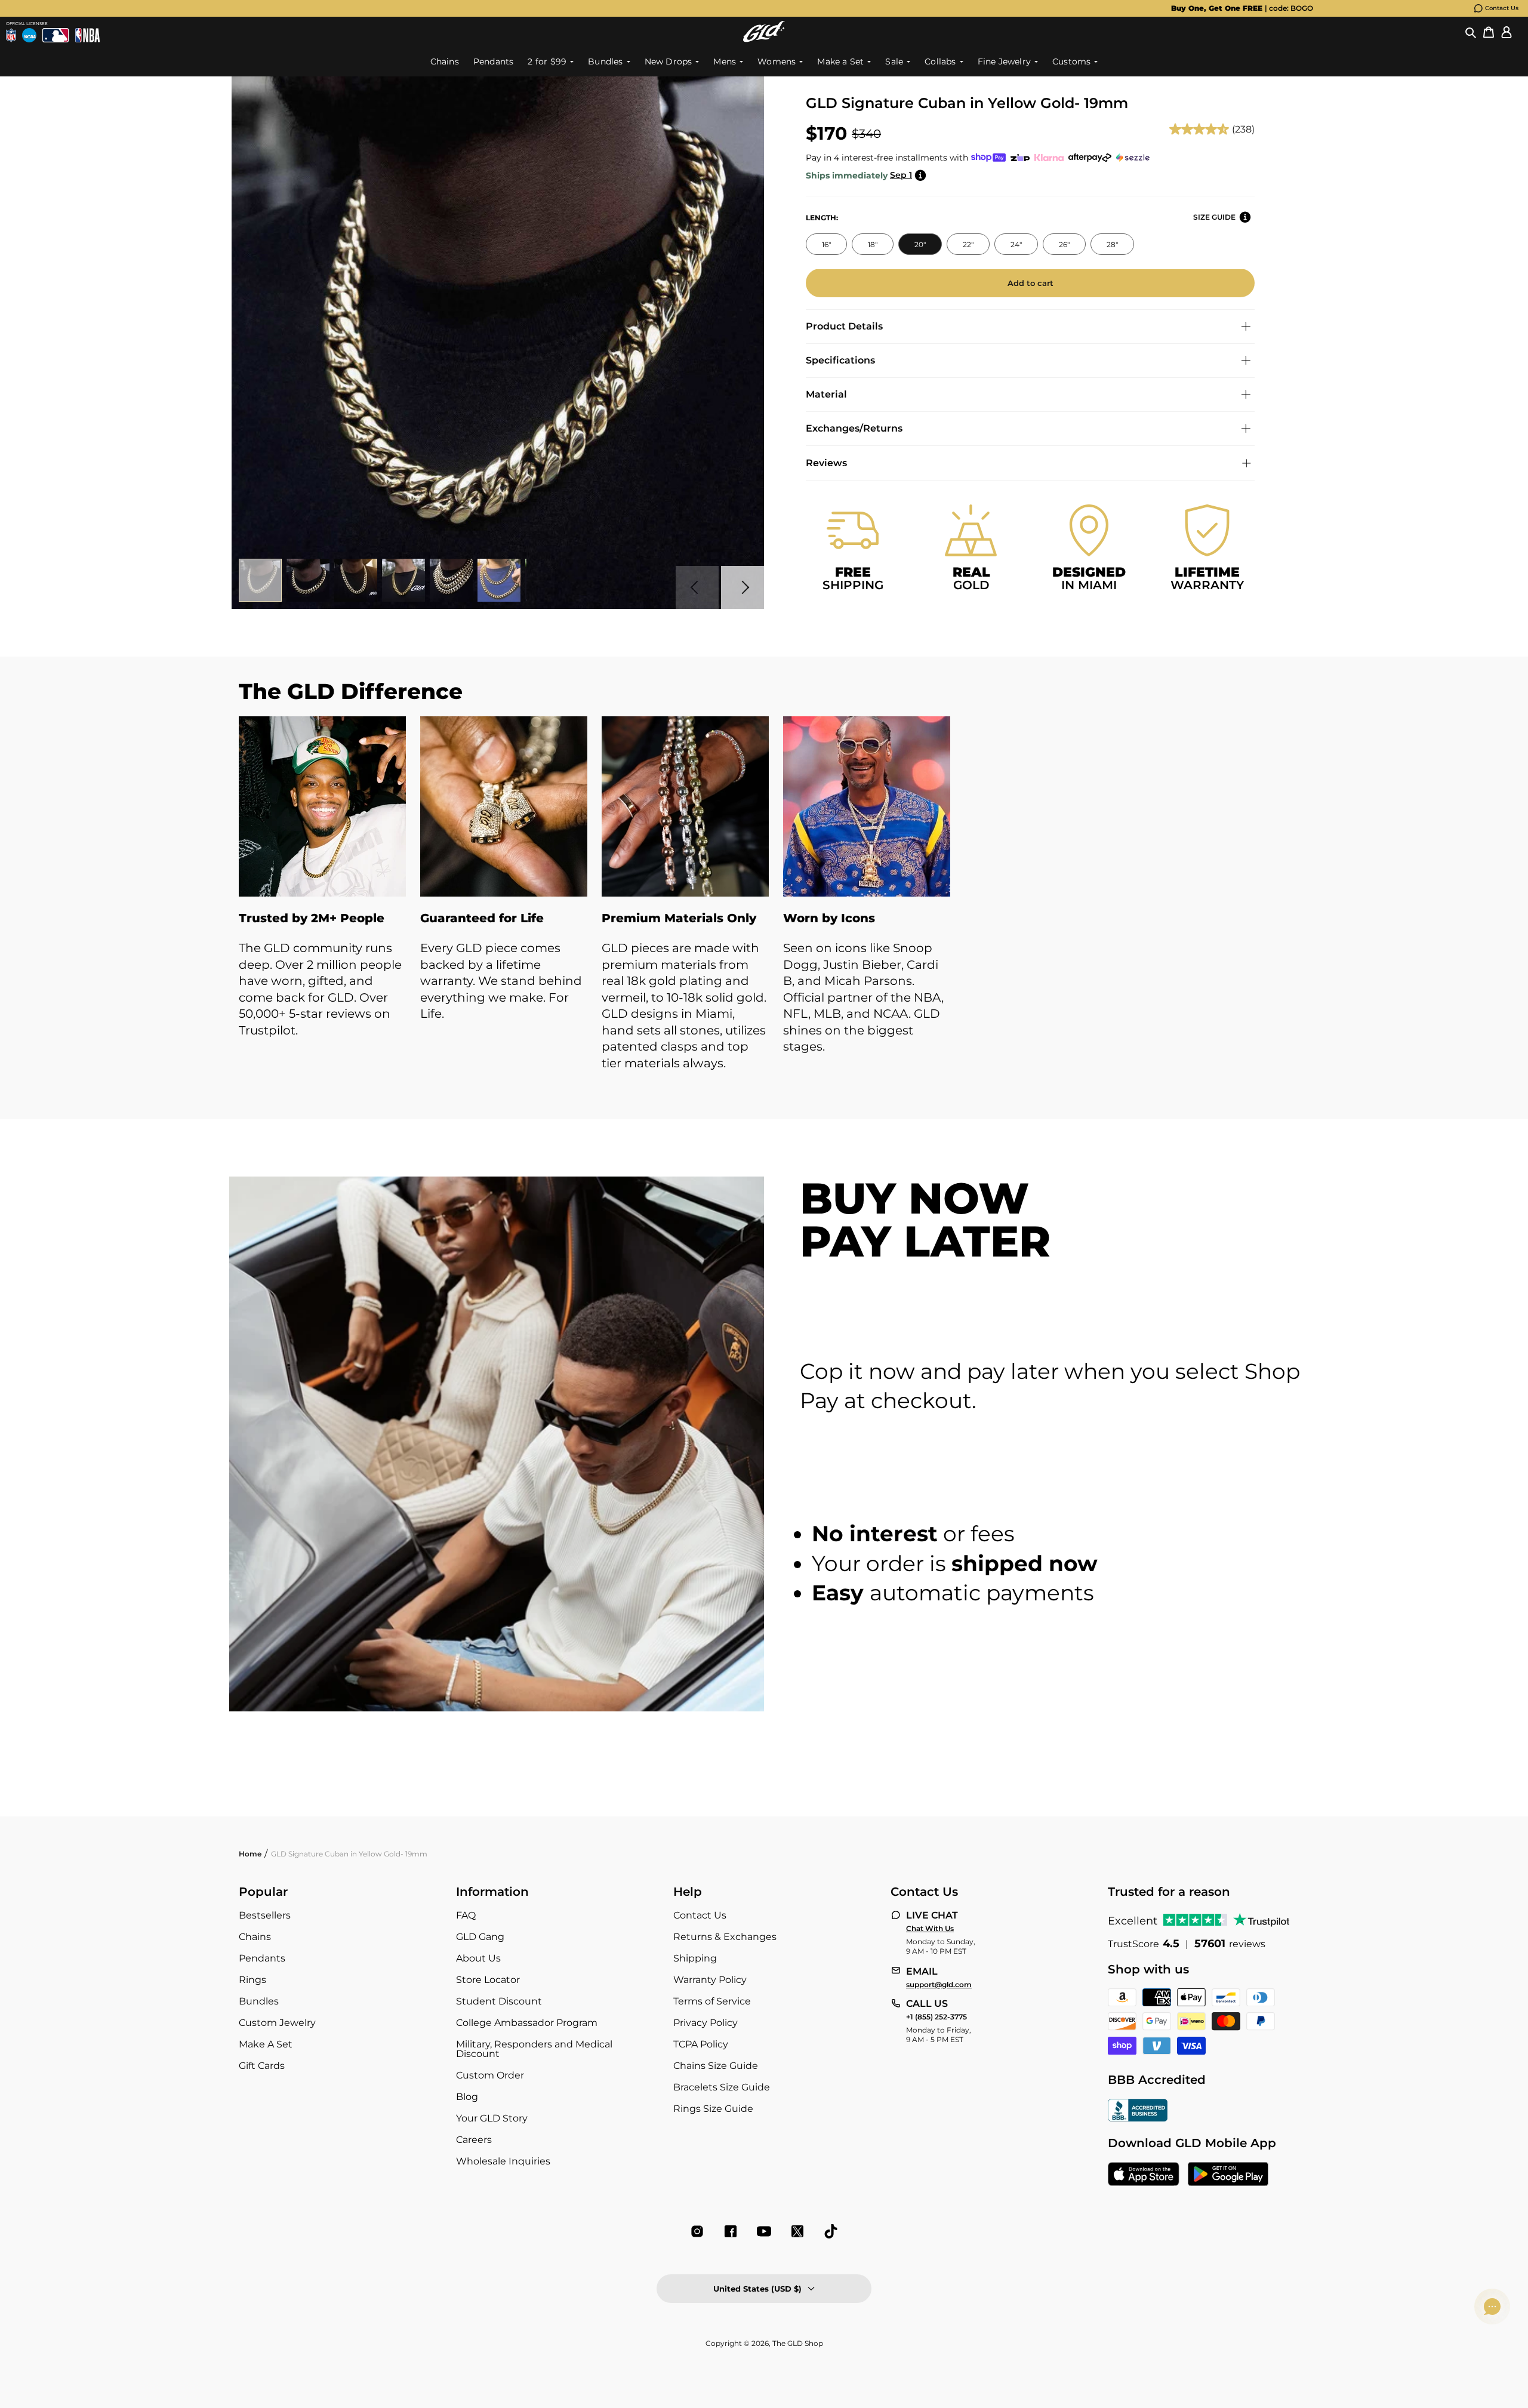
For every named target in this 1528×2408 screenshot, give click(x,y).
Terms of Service (712, 2001)
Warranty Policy (710, 1980)
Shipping (695, 1958)
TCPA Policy (701, 2044)
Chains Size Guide (716, 2066)
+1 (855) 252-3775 (936, 2017)
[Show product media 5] (451, 580)
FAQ (466, 1915)
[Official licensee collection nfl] (11, 35)
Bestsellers (265, 1915)
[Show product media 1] (260, 580)
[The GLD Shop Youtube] (764, 2231)
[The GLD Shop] (764, 31)
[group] (745, 8)
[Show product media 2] (308, 580)
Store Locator (488, 1980)
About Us (478, 1958)
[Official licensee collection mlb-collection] (56, 35)
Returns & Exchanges (725, 1937)
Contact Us (1502, 8)
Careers (474, 2140)
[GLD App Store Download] (1144, 2175)
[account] (1507, 32)
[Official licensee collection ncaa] (29, 35)
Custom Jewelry (277, 2023)
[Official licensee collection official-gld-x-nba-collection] (87, 35)
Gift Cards (262, 2066)
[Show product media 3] (356, 580)
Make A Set (266, 2044)
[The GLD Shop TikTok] (831, 2231)
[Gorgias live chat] (1492, 2307)
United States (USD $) (757, 2289)
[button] (1471, 32)
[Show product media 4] (403, 580)
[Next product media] (743, 587)
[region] (764, 906)
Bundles (259, 2001)
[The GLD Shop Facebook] (731, 2231)
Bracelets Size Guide (722, 2087)
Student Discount (499, 2001)
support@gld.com (939, 1985)
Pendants (262, 1958)
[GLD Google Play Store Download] (1228, 2175)
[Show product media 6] (499, 580)
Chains (255, 1937)
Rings (252, 1980)
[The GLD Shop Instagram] (697, 2231)
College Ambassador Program (527, 2023)
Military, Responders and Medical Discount (534, 2049)
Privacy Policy (706, 2023)
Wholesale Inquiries (503, 2161)
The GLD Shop (798, 2343)
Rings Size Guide (713, 2109)
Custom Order (490, 2075)
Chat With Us (930, 1929)
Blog (467, 2097)
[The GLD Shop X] (797, 2231)
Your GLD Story (492, 2118)
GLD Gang (480, 1937)
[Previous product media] (697, 587)
